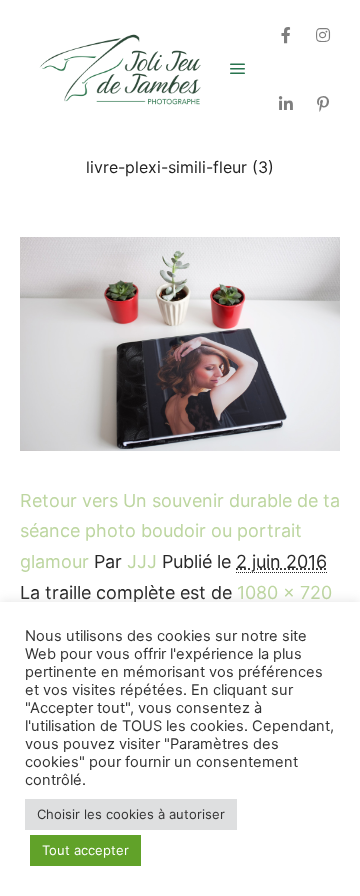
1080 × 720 (284, 592)
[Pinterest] (323, 104)
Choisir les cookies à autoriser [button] (131, 814)
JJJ (142, 561)
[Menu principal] (238, 69)
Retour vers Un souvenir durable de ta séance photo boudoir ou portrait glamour (180, 531)
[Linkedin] (286, 104)
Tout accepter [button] (85, 850)
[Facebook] (286, 35)
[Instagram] (323, 35)
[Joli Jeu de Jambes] (120, 69)
